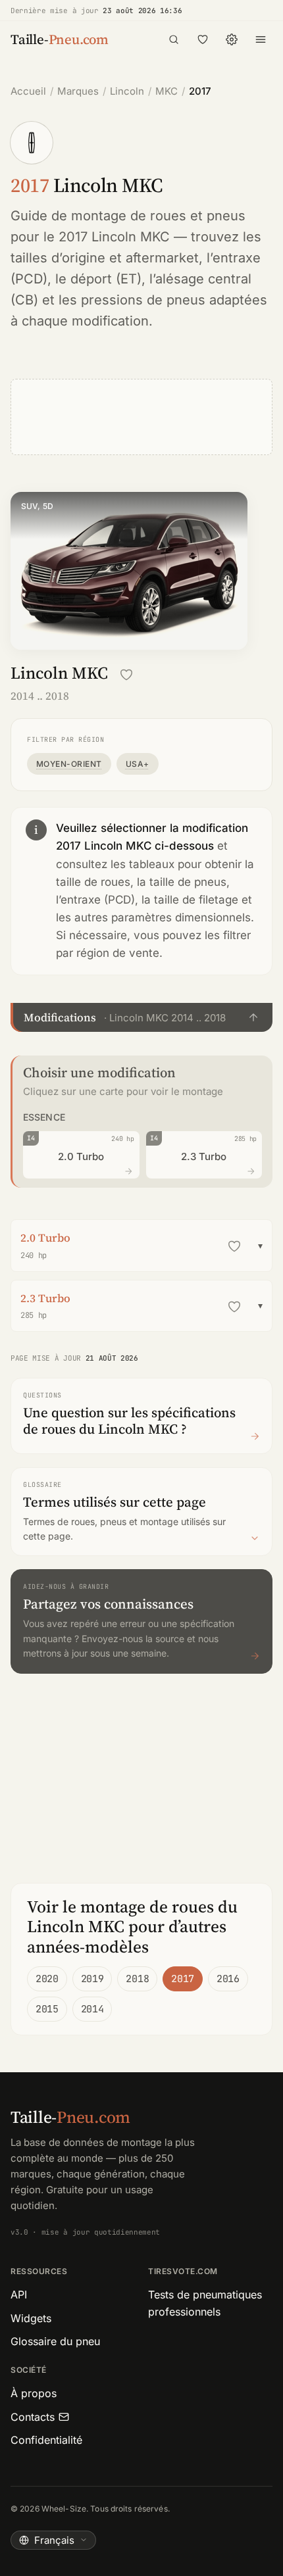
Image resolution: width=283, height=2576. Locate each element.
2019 (92, 1979)
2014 (92, 2009)
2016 (228, 1979)
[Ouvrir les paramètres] (232, 39)
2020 (47, 1979)
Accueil (28, 91)
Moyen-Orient (69, 764)
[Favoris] (203, 39)
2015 (47, 2009)
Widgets (31, 2318)
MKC (167, 91)
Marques (78, 91)
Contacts (33, 2417)
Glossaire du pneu (55, 2341)
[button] (141, 1017)
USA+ (138, 764)
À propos (34, 2393)
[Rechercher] (174, 39)
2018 (137, 1979)
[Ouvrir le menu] (261, 39)
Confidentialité (46, 2440)
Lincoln (127, 91)
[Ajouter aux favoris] (126, 675)
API (19, 2295)
